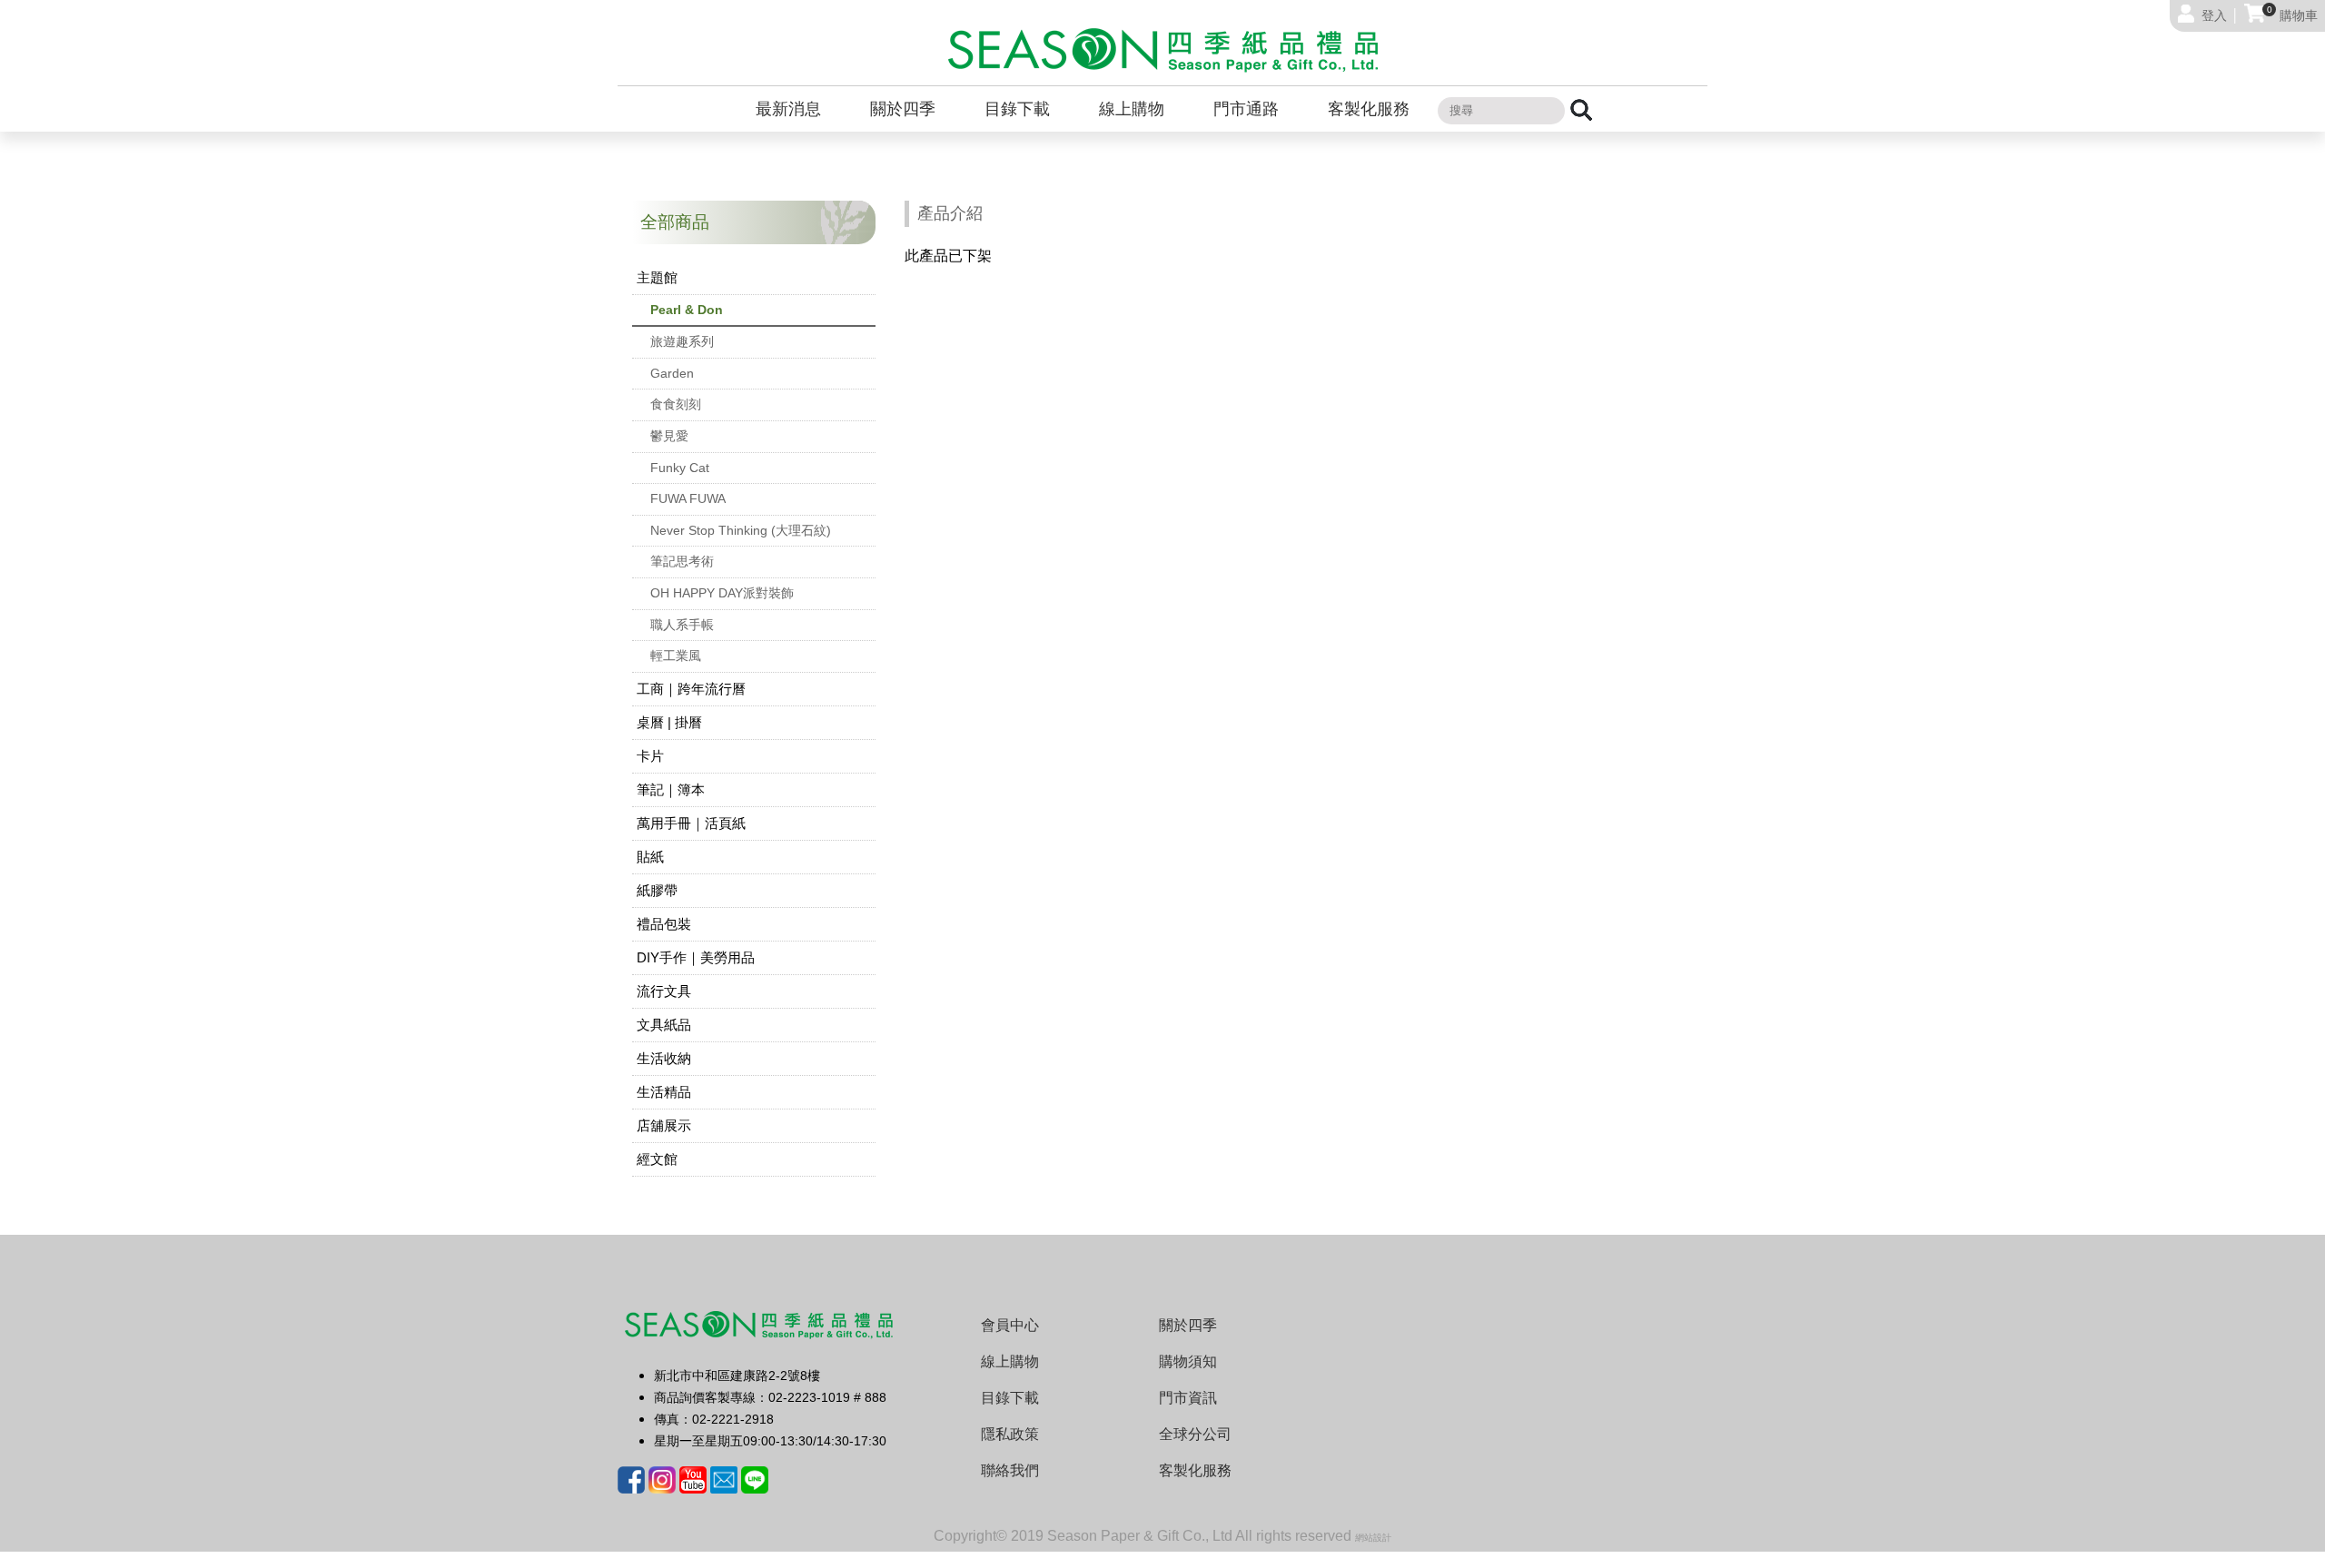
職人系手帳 (682, 625)
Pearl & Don (687, 310)
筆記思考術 (682, 561)
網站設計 (1373, 1538)
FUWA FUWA (688, 498)
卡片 (650, 756)
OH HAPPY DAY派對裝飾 (722, 593)
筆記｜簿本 (671, 789)
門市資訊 (1188, 1398)
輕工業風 (676, 656)
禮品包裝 (664, 924)
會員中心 (1010, 1325)
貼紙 (650, 857)
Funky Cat (680, 468)
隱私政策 (1010, 1434)
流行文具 (664, 991)
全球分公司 (1195, 1434)
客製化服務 (1369, 109)
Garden (672, 373)
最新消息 (788, 109)
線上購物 (1132, 109)
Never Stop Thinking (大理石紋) (741, 530)
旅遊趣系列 (682, 341)
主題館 (657, 277)
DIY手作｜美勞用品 (696, 957)
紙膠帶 (657, 890)
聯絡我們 (1010, 1470)
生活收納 (664, 1058)
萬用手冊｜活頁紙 (691, 823)
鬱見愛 (669, 436)
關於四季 (903, 109)
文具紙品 (664, 1025)
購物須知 (1188, 1361)
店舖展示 (664, 1125)
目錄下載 (1017, 109)
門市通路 (1246, 109)
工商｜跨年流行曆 (691, 689)
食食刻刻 (676, 404)
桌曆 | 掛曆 (669, 722)
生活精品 (664, 1092)
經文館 (657, 1159)
